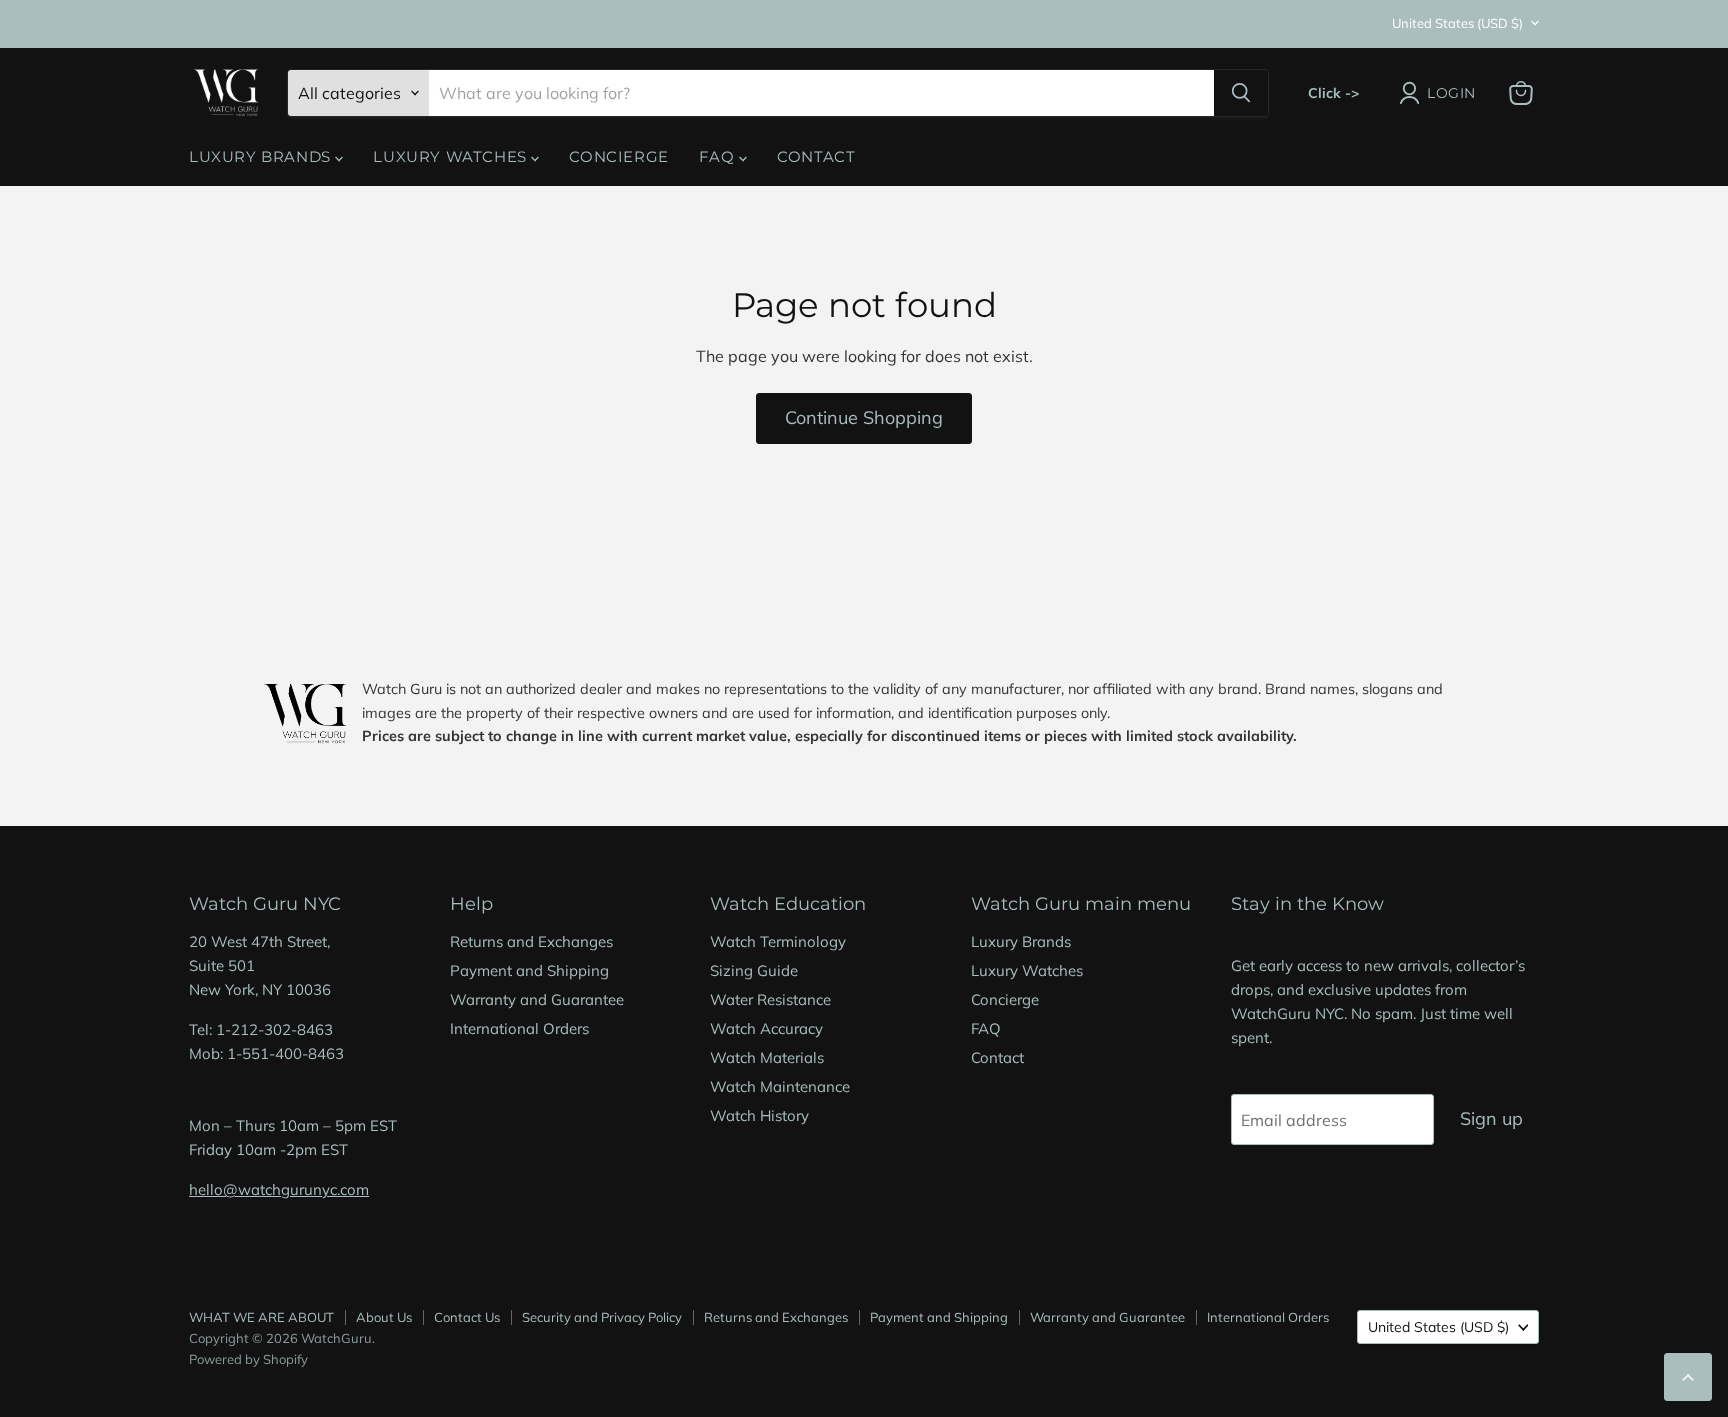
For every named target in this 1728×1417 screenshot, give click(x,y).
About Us (384, 1317)
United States (1457, 23)
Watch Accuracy (766, 1028)
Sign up (1491, 1118)
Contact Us (467, 1317)
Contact (816, 156)
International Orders (519, 1028)
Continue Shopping (864, 417)
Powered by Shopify (248, 1359)
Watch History (759, 1115)
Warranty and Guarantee (537, 999)
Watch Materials (767, 1057)
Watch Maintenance (780, 1086)
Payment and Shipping (529, 970)
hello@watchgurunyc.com (279, 1189)
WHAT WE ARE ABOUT (261, 1317)
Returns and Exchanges (531, 941)
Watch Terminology (778, 941)
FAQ (719, 156)
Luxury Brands (262, 156)
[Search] (1241, 93)
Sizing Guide (754, 970)
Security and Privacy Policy (602, 1317)
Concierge (618, 156)
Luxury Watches (452, 156)
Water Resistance (770, 999)
